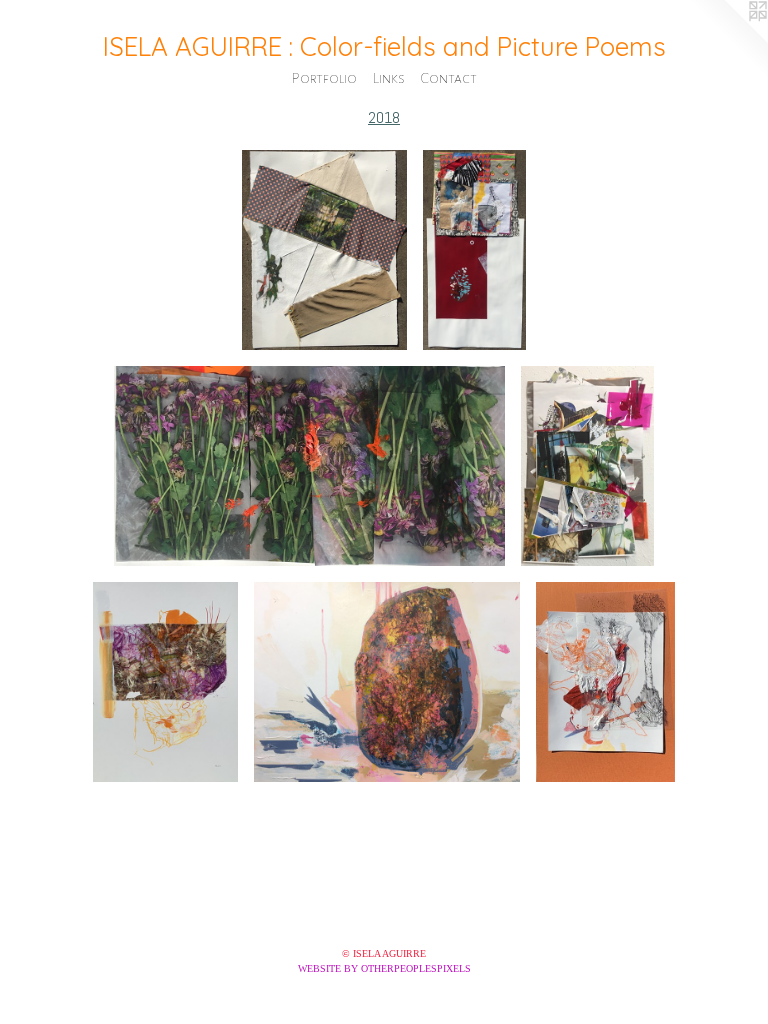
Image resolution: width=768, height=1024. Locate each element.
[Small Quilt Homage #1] (475, 250)
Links (389, 78)
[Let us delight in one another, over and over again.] (309, 466)
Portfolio (324, 78)
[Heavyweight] (387, 682)
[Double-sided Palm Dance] (605, 682)
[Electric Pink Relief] (588, 466)
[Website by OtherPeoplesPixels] (728, 40)
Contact (449, 78)
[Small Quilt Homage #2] (324, 250)
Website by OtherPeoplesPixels (384, 968)
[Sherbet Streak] (165, 682)
